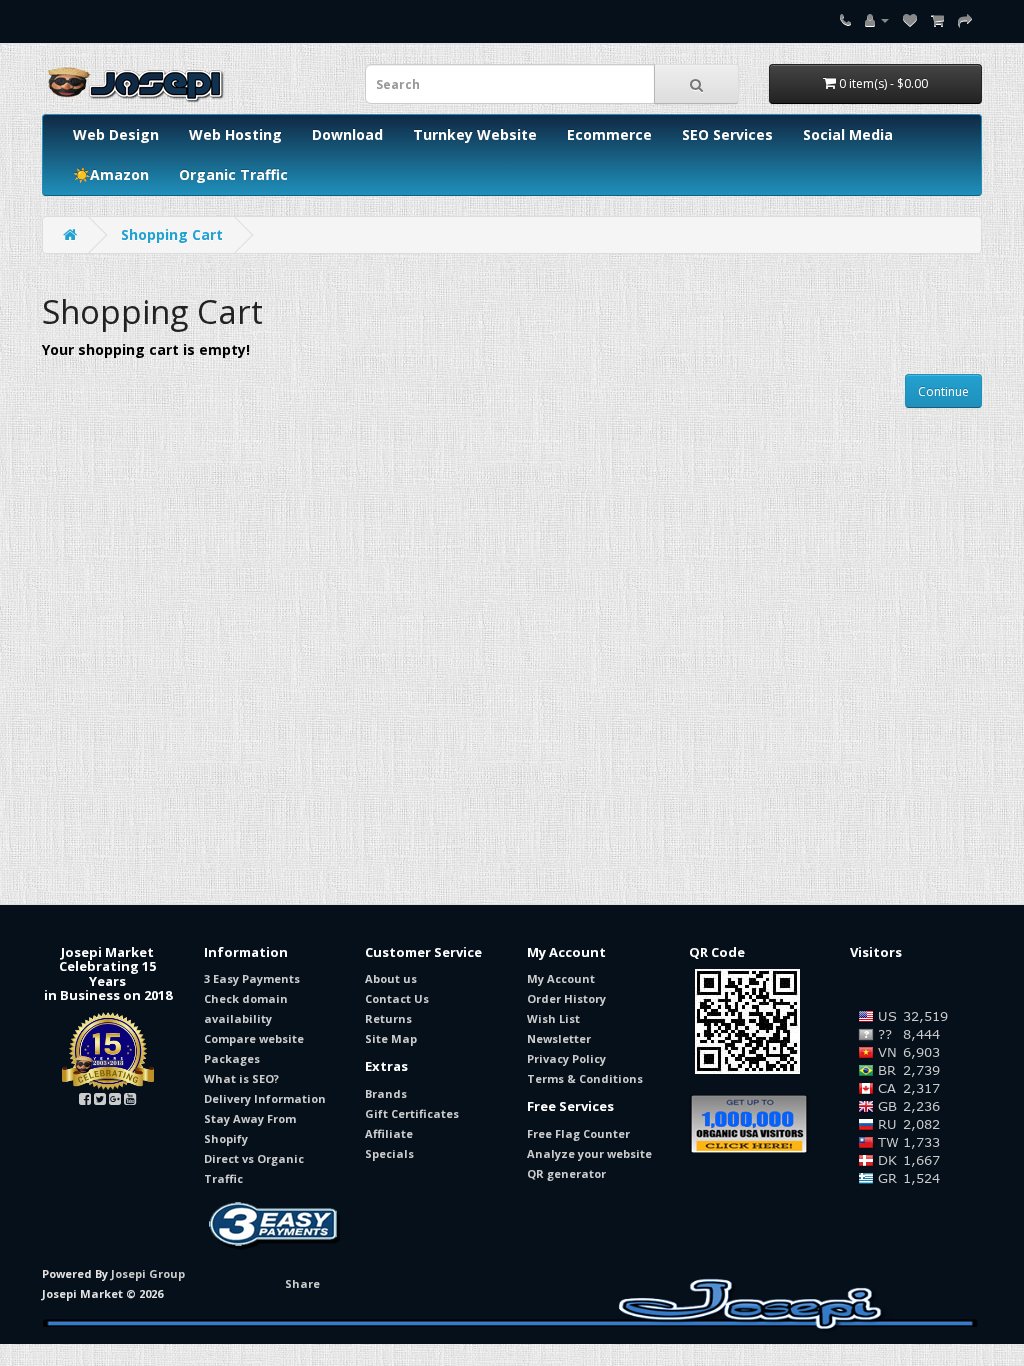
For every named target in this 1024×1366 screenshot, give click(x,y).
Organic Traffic (233, 174)
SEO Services (727, 134)
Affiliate (389, 1133)
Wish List (553, 1018)
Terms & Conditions (585, 1078)
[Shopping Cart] (937, 19)
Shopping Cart (172, 234)
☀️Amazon (111, 174)
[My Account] (877, 19)
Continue (943, 391)
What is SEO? (241, 1078)
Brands (386, 1093)
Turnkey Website (475, 134)
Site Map (391, 1038)
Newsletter (559, 1038)
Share (302, 1283)
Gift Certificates (412, 1113)
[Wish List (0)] (910, 19)
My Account (561, 978)
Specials (389, 1153)
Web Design (116, 134)
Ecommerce (609, 134)
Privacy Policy (566, 1058)
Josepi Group (148, 1273)
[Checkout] (965, 19)
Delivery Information (265, 1098)
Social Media (848, 134)
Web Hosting (235, 134)
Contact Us (397, 998)
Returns (388, 1018)
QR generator (566, 1173)
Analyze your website (589, 1153)
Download (347, 134)
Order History (566, 998)
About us (391, 978)
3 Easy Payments (252, 978)
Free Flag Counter (578, 1133)
